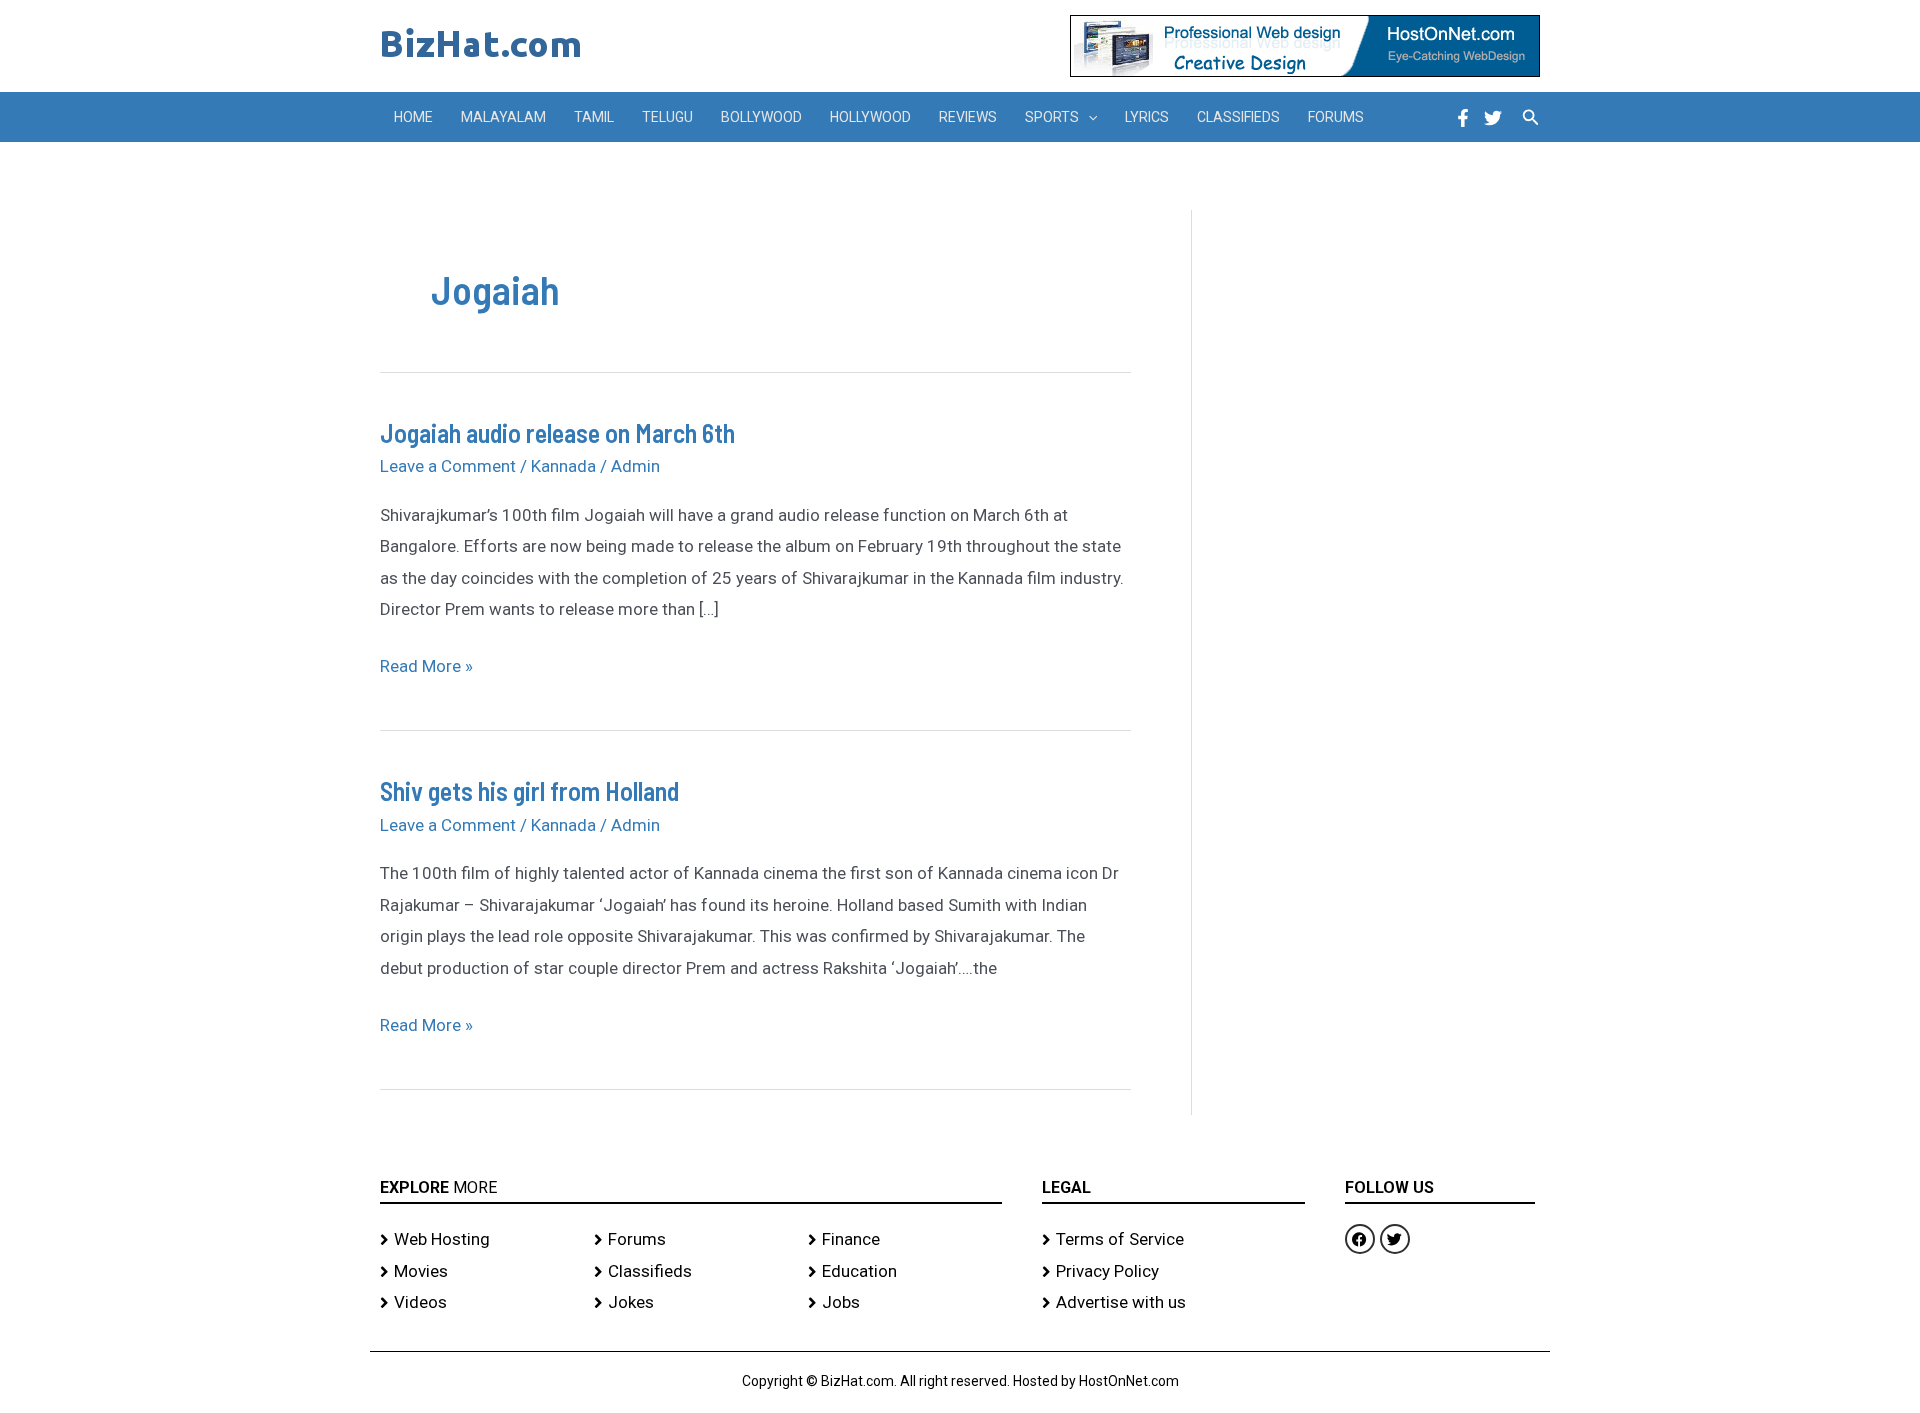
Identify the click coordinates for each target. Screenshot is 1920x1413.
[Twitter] (1493, 118)
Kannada (563, 466)
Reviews (968, 117)
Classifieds (1238, 117)
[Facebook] (1463, 118)
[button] (1088, 117)
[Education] (905, 1272)
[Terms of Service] (1173, 1240)
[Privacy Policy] (1173, 1272)
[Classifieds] (691, 1272)
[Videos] (477, 1303)
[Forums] (691, 1240)
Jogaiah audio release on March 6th (557, 432)
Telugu (667, 117)
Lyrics (1147, 117)
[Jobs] (905, 1303)
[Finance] (905, 1240)
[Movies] (477, 1272)
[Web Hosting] (477, 1240)
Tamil (594, 117)
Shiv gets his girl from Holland (529, 790)
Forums (1336, 117)
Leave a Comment (448, 466)
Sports (1052, 117)
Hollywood (870, 117)
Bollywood (761, 117)
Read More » (426, 663)
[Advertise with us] (1173, 1303)
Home (413, 117)
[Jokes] (691, 1303)
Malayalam (503, 117)
